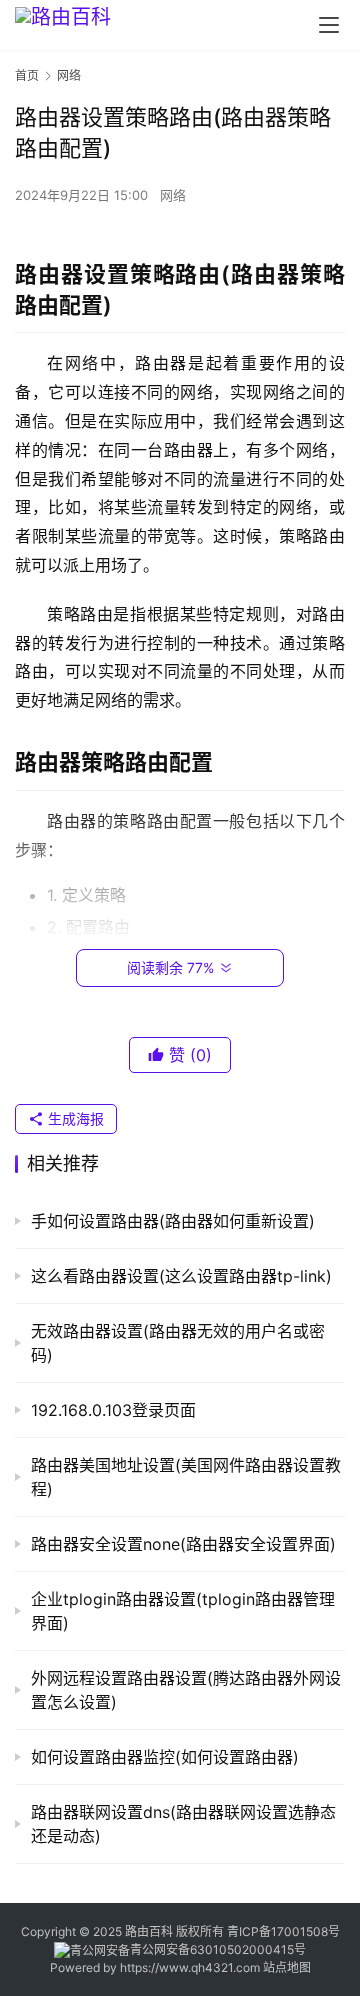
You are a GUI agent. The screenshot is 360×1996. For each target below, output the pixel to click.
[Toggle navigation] (329, 25)
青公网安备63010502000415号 (218, 1949)
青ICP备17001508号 (285, 1931)
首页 (27, 75)
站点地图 (287, 1967)
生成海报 (74, 1118)
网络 (173, 195)
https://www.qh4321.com (190, 1967)
